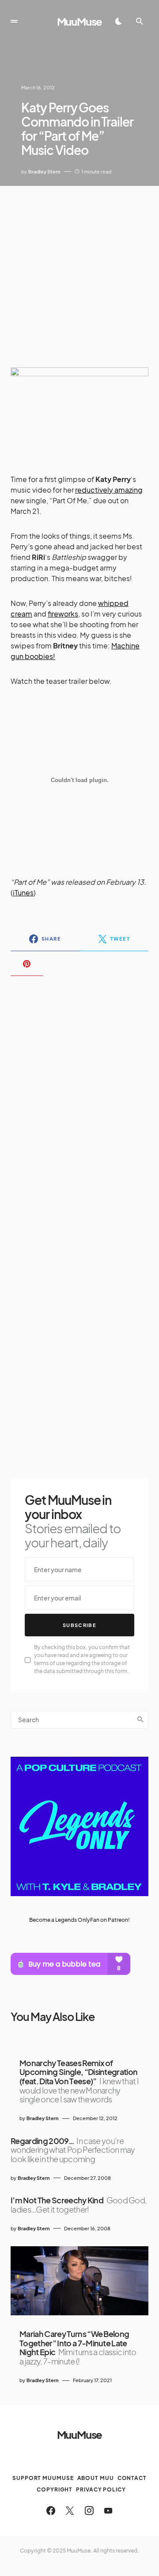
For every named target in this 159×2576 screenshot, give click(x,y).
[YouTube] (108, 2510)
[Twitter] (70, 2510)
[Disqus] (79, 1097)
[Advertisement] (79, 270)
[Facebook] (51, 2510)
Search (140, 1720)
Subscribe (79, 1625)
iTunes (23, 893)
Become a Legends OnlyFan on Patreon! (79, 1920)
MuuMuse (80, 21)
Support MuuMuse (43, 2478)
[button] (14, 21)
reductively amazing (109, 490)
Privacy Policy (101, 2489)
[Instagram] (89, 2510)
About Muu (96, 2478)
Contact (132, 2478)
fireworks (63, 614)
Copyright (55, 2489)
